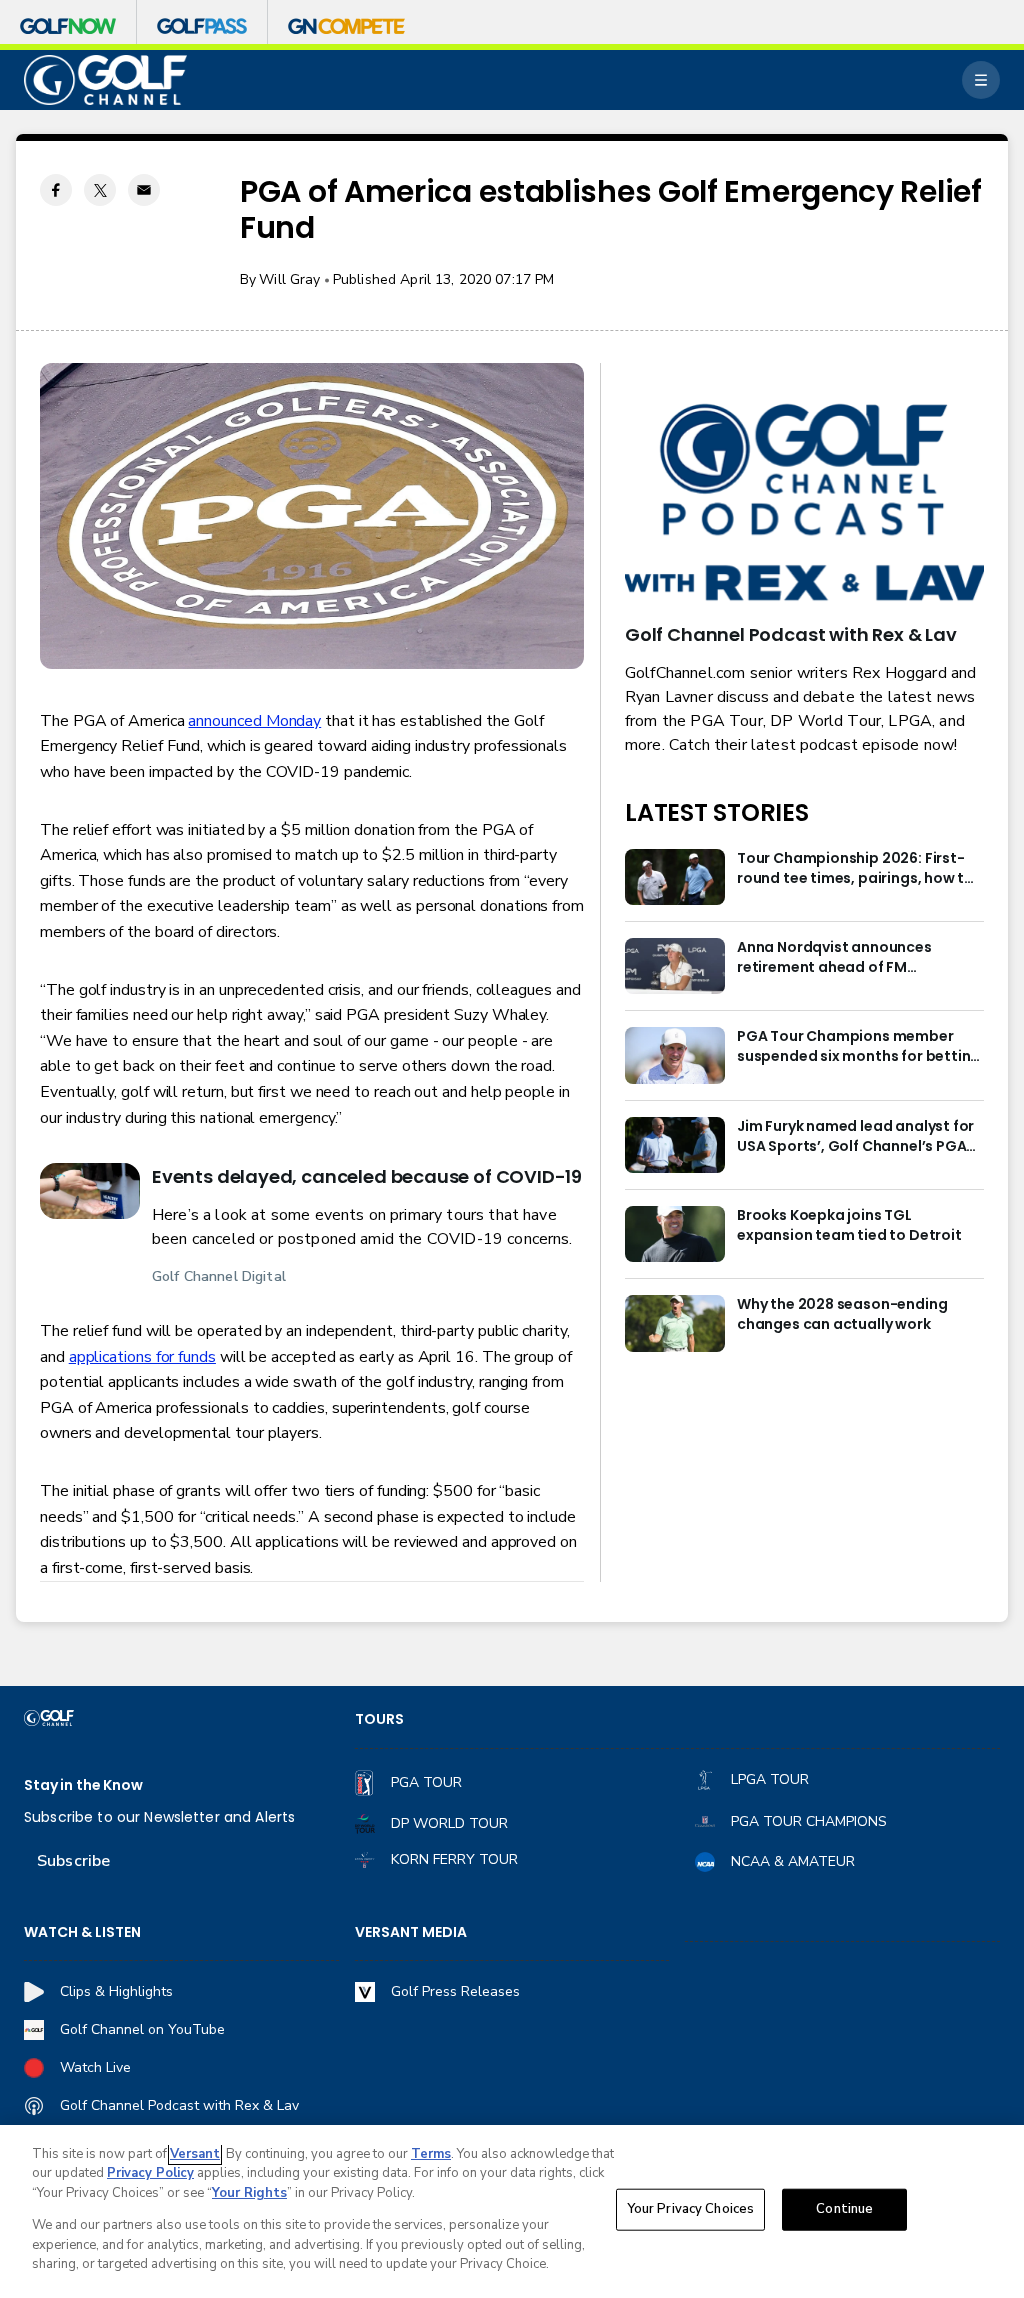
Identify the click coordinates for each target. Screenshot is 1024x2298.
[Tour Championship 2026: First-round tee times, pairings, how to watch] (675, 877)
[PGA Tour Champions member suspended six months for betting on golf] (675, 1055)
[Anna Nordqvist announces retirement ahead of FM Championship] (675, 966)
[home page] (105, 80)
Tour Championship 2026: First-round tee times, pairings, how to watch (855, 869)
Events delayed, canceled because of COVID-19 (367, 1176)
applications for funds (142, 1357)
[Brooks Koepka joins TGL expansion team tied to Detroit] (675, 1234)
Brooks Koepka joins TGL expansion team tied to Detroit (849, 1225)
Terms (431, 2154)
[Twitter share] (100, 190)
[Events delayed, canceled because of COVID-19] (90, 1191)
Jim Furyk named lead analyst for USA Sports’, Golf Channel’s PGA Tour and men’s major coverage (855, 1137)
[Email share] (144, 190)
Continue (844, 2209)
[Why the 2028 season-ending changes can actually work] (675, 1323)
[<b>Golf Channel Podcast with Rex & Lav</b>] (804, 504)
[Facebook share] (56, 190)
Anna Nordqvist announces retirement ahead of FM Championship (834, 958)
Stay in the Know (83, 1785)
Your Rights (249, 2193)
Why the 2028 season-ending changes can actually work (842, 1314)
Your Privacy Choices (691, 2209)
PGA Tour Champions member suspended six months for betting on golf (858, 1047)
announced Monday (254, 721)
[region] (512, 2211)
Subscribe (73, 1861)
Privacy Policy (150, 2173)
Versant (195, 2154)
